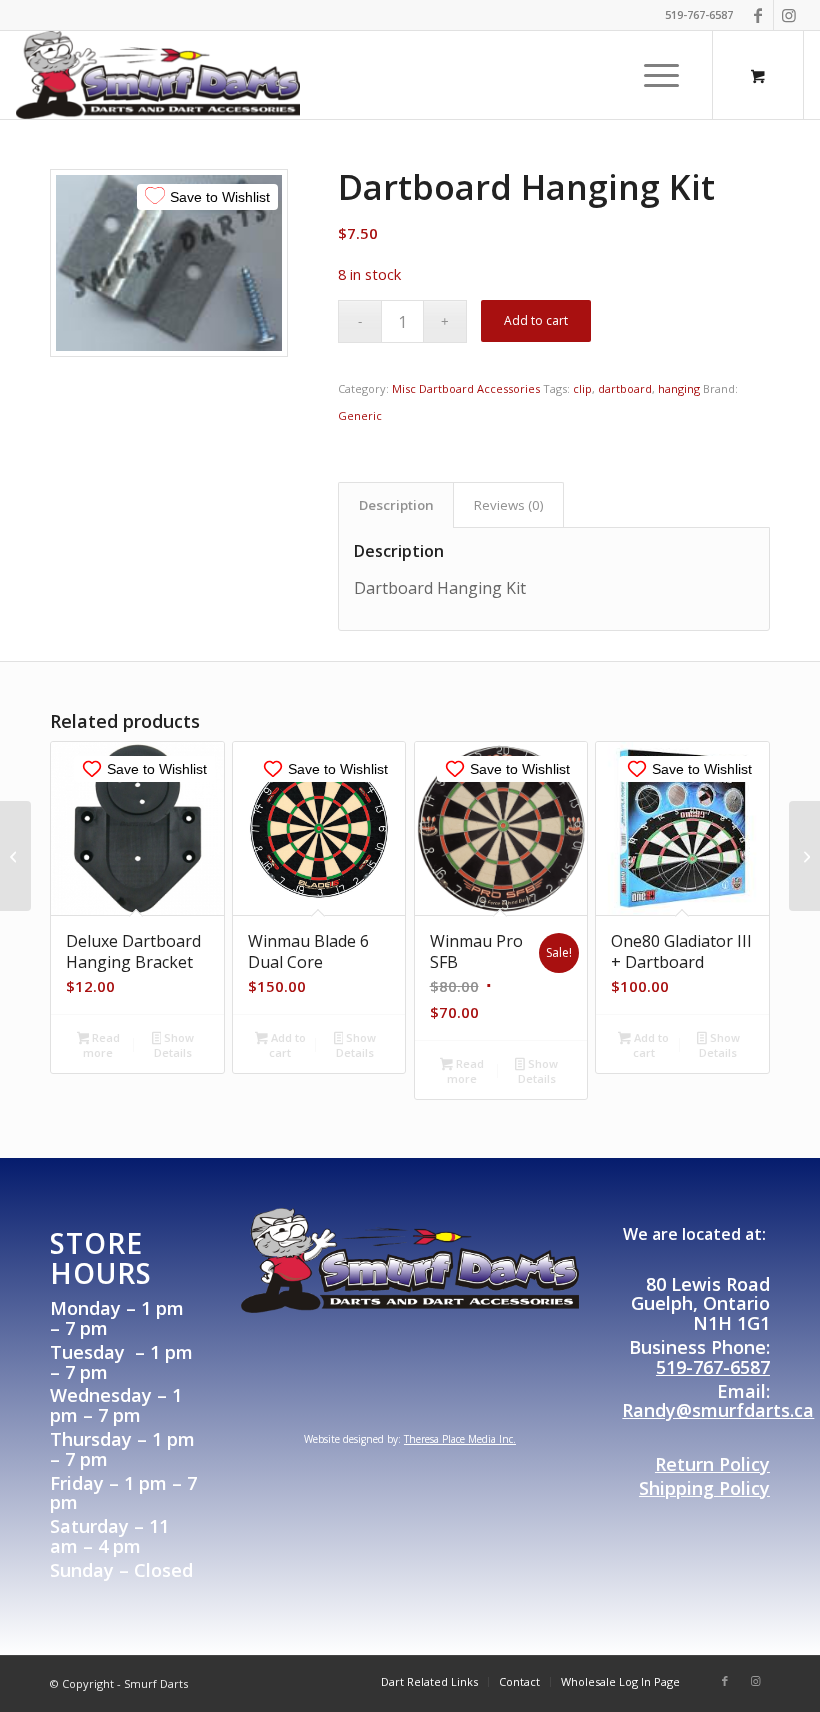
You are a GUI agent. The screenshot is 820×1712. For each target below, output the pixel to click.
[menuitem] (663, 75)
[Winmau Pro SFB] (15, 856)
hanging (679, 388)
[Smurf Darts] (158, 75)
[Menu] (656, 75)
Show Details (174, 1045)
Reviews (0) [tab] (509, 505)
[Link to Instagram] (789, 15)
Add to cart (536, 320)
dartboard (625, 388)
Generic (360, 415)
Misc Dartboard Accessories (466, 388)
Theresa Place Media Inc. (460, 1439)
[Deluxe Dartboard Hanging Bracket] (804, 856)
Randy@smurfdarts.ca (718, 1410)
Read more (101, 1045)
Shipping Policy (704, 1488)
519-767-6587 (713, 1367)
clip (582, 388)
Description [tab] (396, 505)
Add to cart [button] (287, 1045)
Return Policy (712, 1464)
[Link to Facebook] (758, 15)
